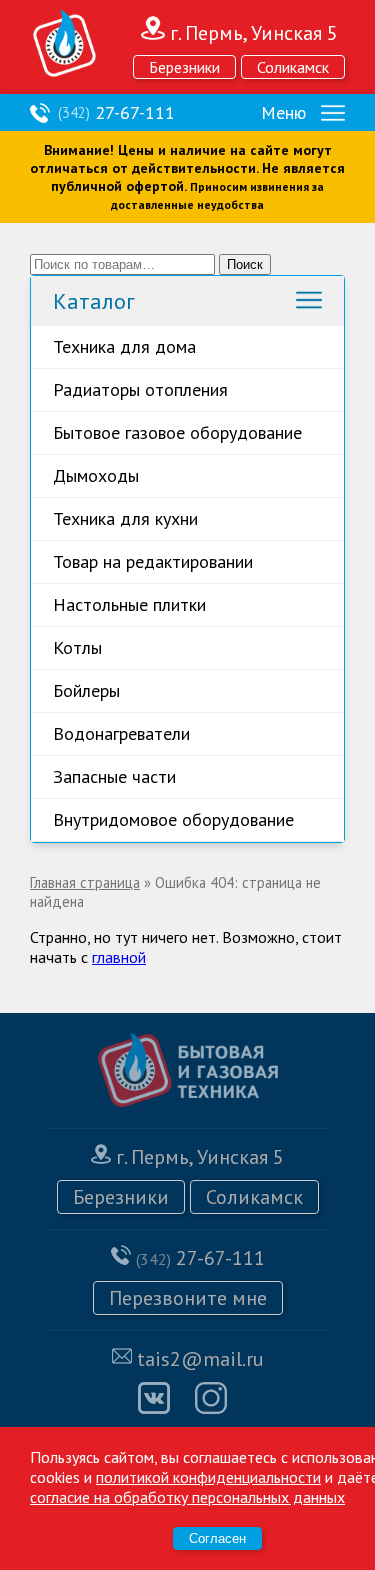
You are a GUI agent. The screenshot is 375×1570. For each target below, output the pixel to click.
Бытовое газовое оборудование (177, 432)
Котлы (77, 647)
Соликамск (293, 67)
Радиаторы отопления (140, 389)
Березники (184, 67)
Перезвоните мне (188, 1298)
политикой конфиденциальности (208, 1477)
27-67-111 (116, 112)
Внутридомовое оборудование (173, 819)
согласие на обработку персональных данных (187, 1497)
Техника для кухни (125, 518)
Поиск (245, 264)
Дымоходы (96, 475)
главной (119, 957)
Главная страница (85, 882)
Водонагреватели (121, 733)
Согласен (217, 1538)
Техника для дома (124, 346)
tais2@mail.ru (200, 1359)
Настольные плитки (129, 604)
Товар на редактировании (153, 561)
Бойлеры (86, 690)
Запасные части (114, 776)
